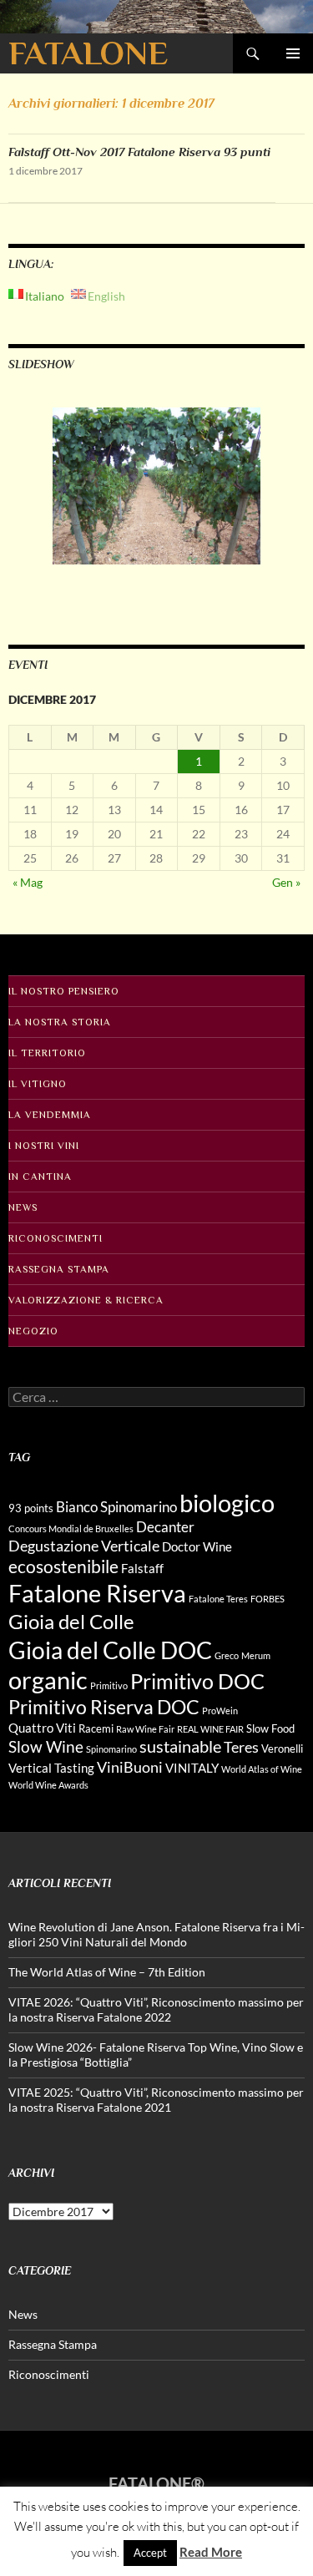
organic (48, 1680)
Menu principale (293, 53)
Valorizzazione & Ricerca (86, 1300)
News (23, 1207)
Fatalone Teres (218, 1599)
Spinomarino (111, 1749)
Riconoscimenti (56, 1238)
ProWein (220, 1711)
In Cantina (40, 1177)
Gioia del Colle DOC (110, 1650)
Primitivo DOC (197, 1681)
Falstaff (142, 1568)
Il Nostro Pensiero (64, 991)
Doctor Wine (197, 1546)
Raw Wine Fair (145, 1729)
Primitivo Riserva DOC (104, 1707)
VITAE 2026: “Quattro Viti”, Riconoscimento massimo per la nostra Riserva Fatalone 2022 (156, 2009)
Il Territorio (47, 1053)
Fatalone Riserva (97, 1593)
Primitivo (109, 1685)
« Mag (28, 882)
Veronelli (282, 1749)
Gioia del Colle (71, 1621)
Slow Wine (46, 1746)
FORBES (268, 1599)
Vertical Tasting (51, 1768)
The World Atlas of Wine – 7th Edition (107, 1972)
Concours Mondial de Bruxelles (71, 1528)
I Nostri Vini (44, 1146)
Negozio (33, 1331)
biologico (227, 1503)
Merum (256, 1655)
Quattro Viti (42, 1728)
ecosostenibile (63, 1566)
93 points (31, 1508)
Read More (211, 2552)
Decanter (165, 1527)
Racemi (96, 1728)
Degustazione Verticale (84, 1546)
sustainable (180, 1746)
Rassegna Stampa (59, 1269)
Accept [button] (150, 2553)
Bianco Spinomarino (116, 1507)
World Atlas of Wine (262, 1769)
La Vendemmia (50, 1115)
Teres (241, 1747)
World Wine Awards (48, 1785)
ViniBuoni (130, 1767)
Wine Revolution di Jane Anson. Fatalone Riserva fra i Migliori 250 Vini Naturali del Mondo (156, 1934)
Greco (227, 1655)
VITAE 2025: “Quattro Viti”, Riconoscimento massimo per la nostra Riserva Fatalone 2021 (156, 2100)
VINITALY (192, 1768)
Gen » (286, 882)
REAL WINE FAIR (210, 1729)
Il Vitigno (38, 1084)
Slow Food (270, 1728)
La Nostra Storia (60, 1022)
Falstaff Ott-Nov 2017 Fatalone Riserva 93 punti (139, 152)
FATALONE (88, 53)
